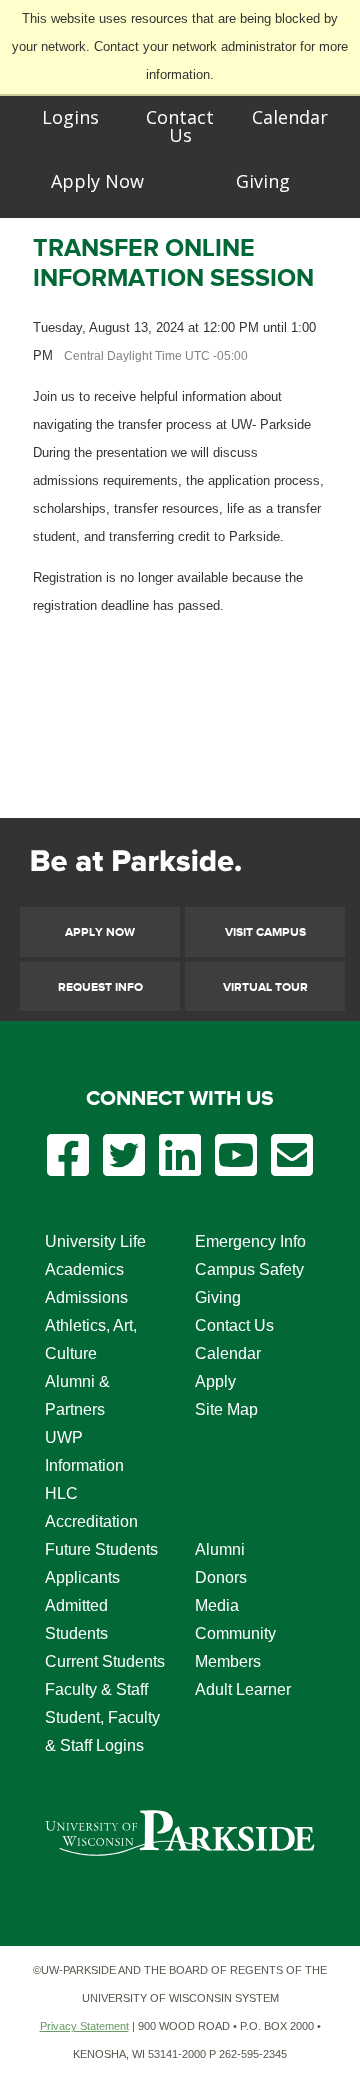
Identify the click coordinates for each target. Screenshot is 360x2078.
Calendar (290, 117)
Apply (215, 1381)
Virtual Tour (265, 987)
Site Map (226, 1409)
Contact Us (180, 126)
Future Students (101, 1549)
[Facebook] (68, 1168)
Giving (263, 181)
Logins (70, 117)
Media (217, 1605)
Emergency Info (250, 1241)
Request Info (100, 987)
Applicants (82, 1577)
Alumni (220, 1549)
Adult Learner (243, 1689)
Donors (221, 1577)
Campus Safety (249, 1269)
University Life (95, 1241)
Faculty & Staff (96, 1689)
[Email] (292, 1168)
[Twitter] (124, 1168)
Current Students (105, 1661)
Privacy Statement (84, 2026)
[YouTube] (236, 1168)
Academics (84, 1269)
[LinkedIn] (180, 1168)
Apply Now (97, 181)
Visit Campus (265, 932)
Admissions (86, 1297)
